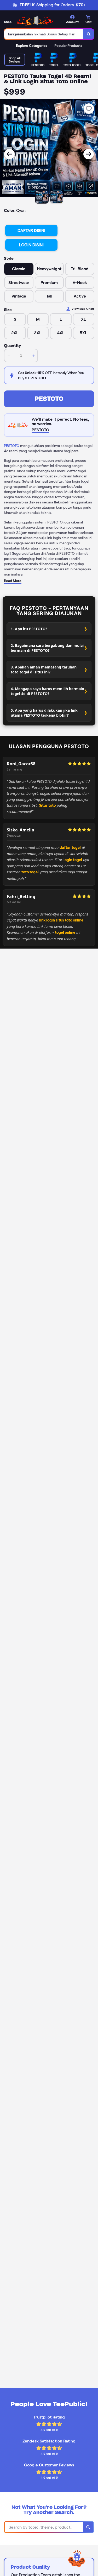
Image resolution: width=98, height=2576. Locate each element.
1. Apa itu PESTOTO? (29, 629)
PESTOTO (49, 399)
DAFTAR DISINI (31, 231)
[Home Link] (35, 20)
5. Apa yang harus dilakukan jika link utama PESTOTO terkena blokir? (44, 713)
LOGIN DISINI (31, 245)
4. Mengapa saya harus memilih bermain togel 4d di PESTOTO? (47, 691)
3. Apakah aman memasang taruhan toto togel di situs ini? (44, 670)
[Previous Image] (9, 154)
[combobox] (44, 34)
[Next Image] (89, 154)
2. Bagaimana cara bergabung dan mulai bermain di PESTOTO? (47, 648)
